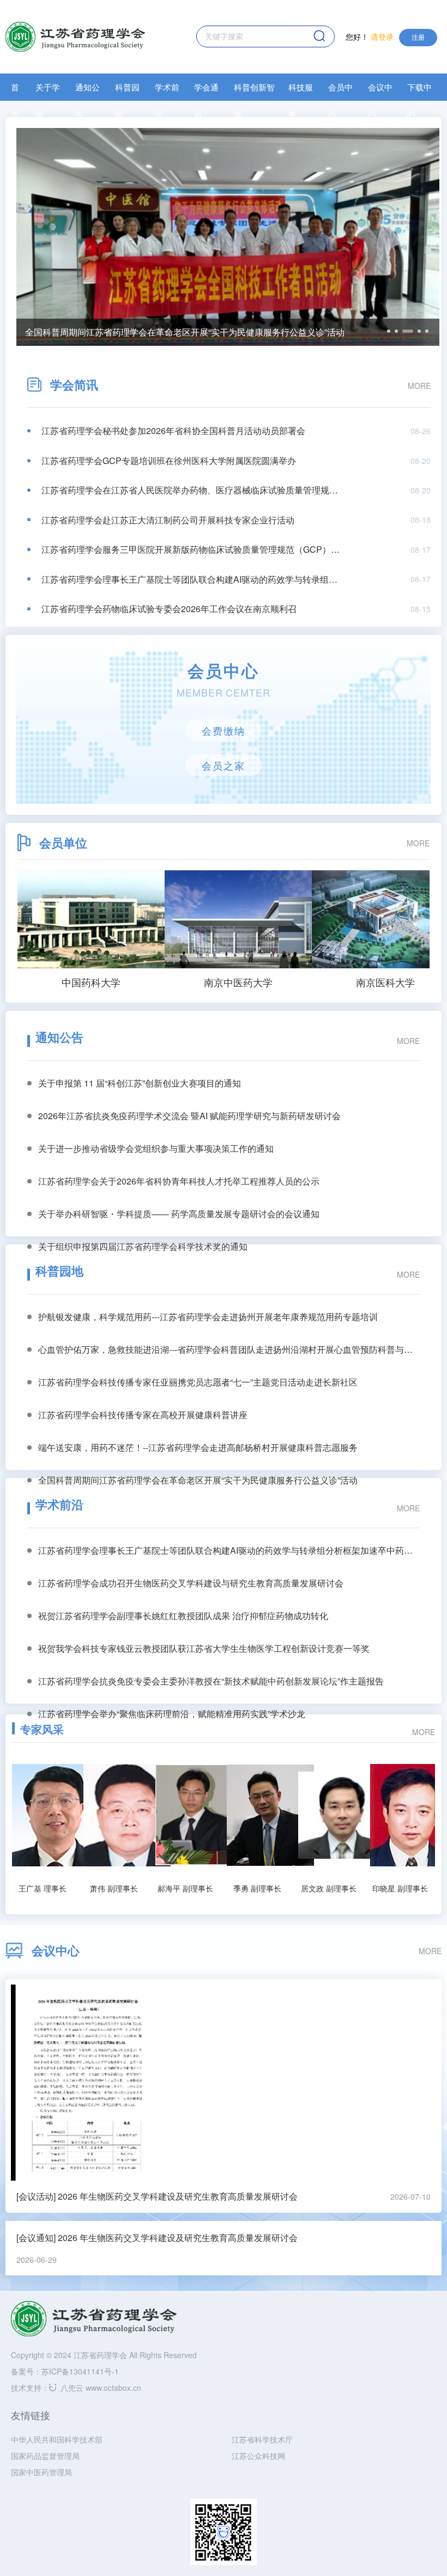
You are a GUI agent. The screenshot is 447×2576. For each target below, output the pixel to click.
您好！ (370, 36)
